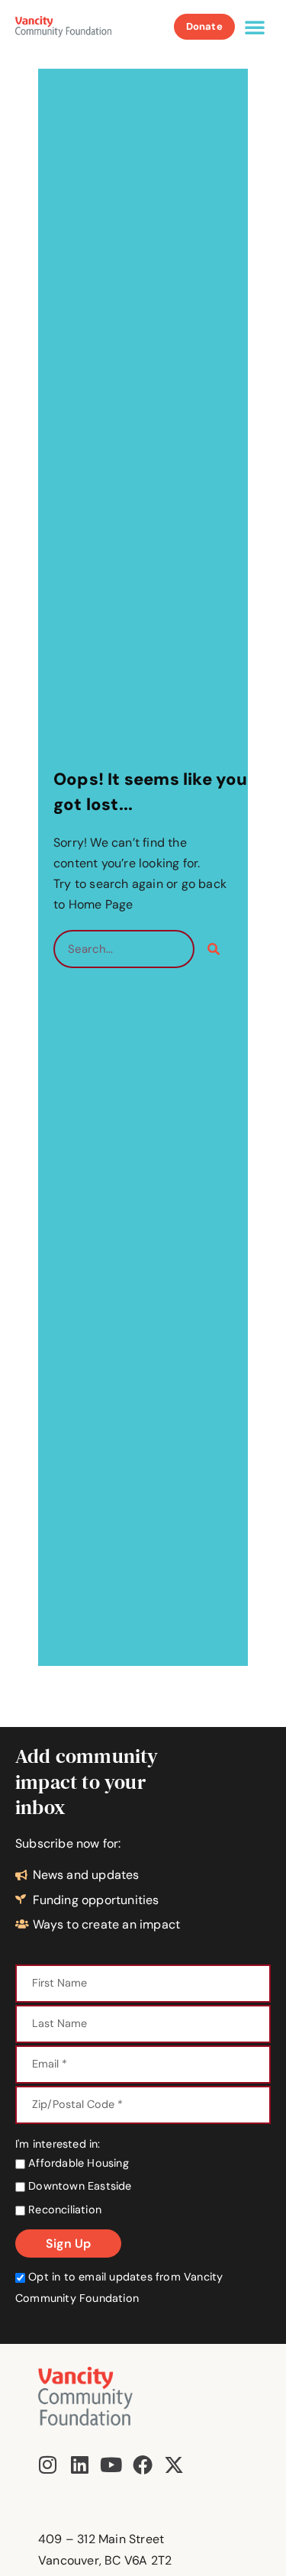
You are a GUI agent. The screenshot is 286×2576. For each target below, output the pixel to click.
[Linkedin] (79, 2465)
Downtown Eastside (79, 2186)
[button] (255, 27)
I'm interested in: (58, 2144)
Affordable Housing (77, 2163)
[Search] (214, 949)
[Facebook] (143, 2465)
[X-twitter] (174, 2465)
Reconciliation (63, 2210)
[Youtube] (111, 2465)
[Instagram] (48, 2465)
